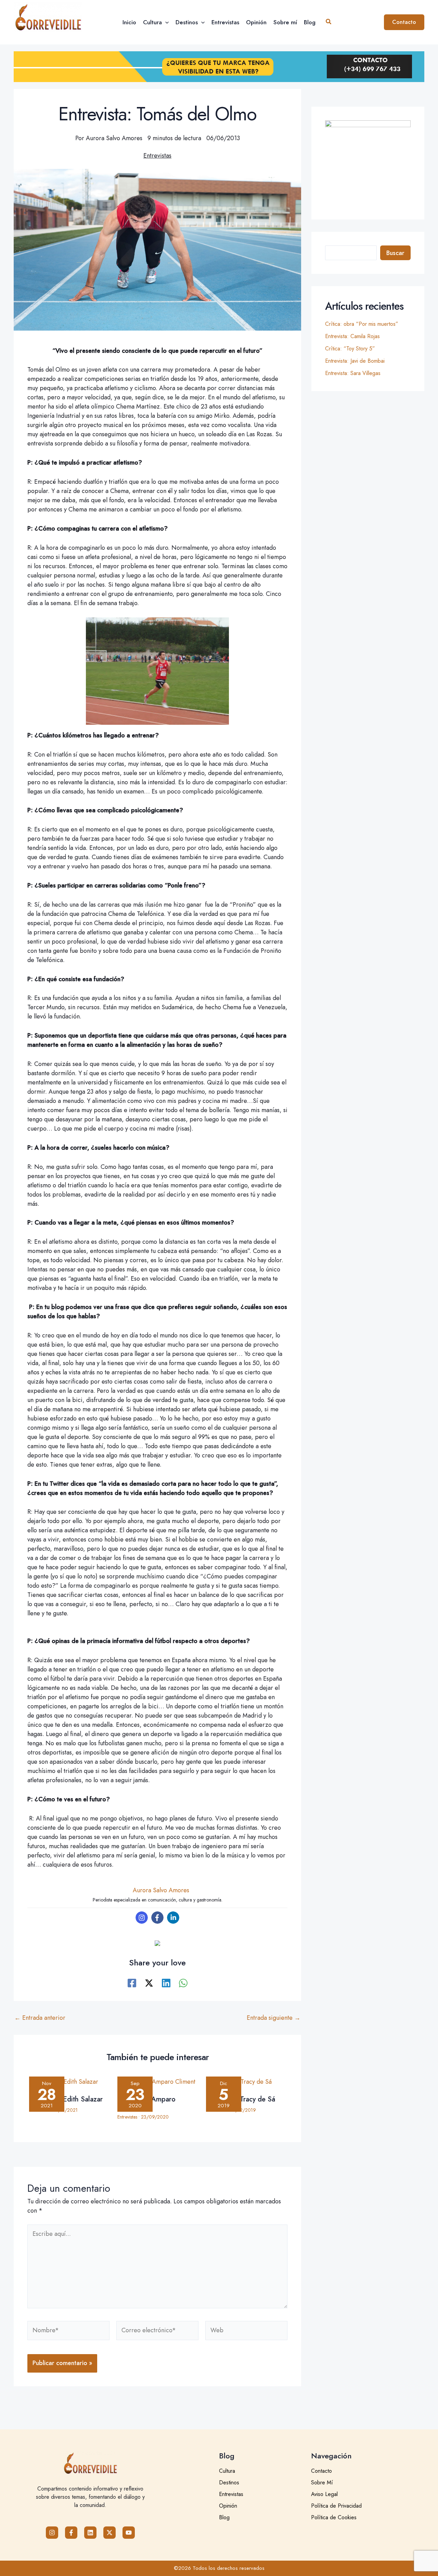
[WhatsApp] (183, 1982)
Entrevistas (157, 156)
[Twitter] (149, 1982)
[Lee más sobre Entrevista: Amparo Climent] (157, 2083)
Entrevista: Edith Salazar (66, 2099)
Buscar (395, 253)
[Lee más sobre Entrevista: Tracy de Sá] (246, 2083)
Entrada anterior (40, 2018)
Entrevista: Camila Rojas (352, 336)
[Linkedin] (173, 1918)
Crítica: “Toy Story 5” (350, 349)
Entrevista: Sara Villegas (353, 373)
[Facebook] (157, 1918)
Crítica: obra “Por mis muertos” (362, 324)
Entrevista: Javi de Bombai (355, 361)
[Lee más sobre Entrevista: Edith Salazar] (69, 2083)
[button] (165, 22)
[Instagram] (142, 1918)
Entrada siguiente (274, 2018)
